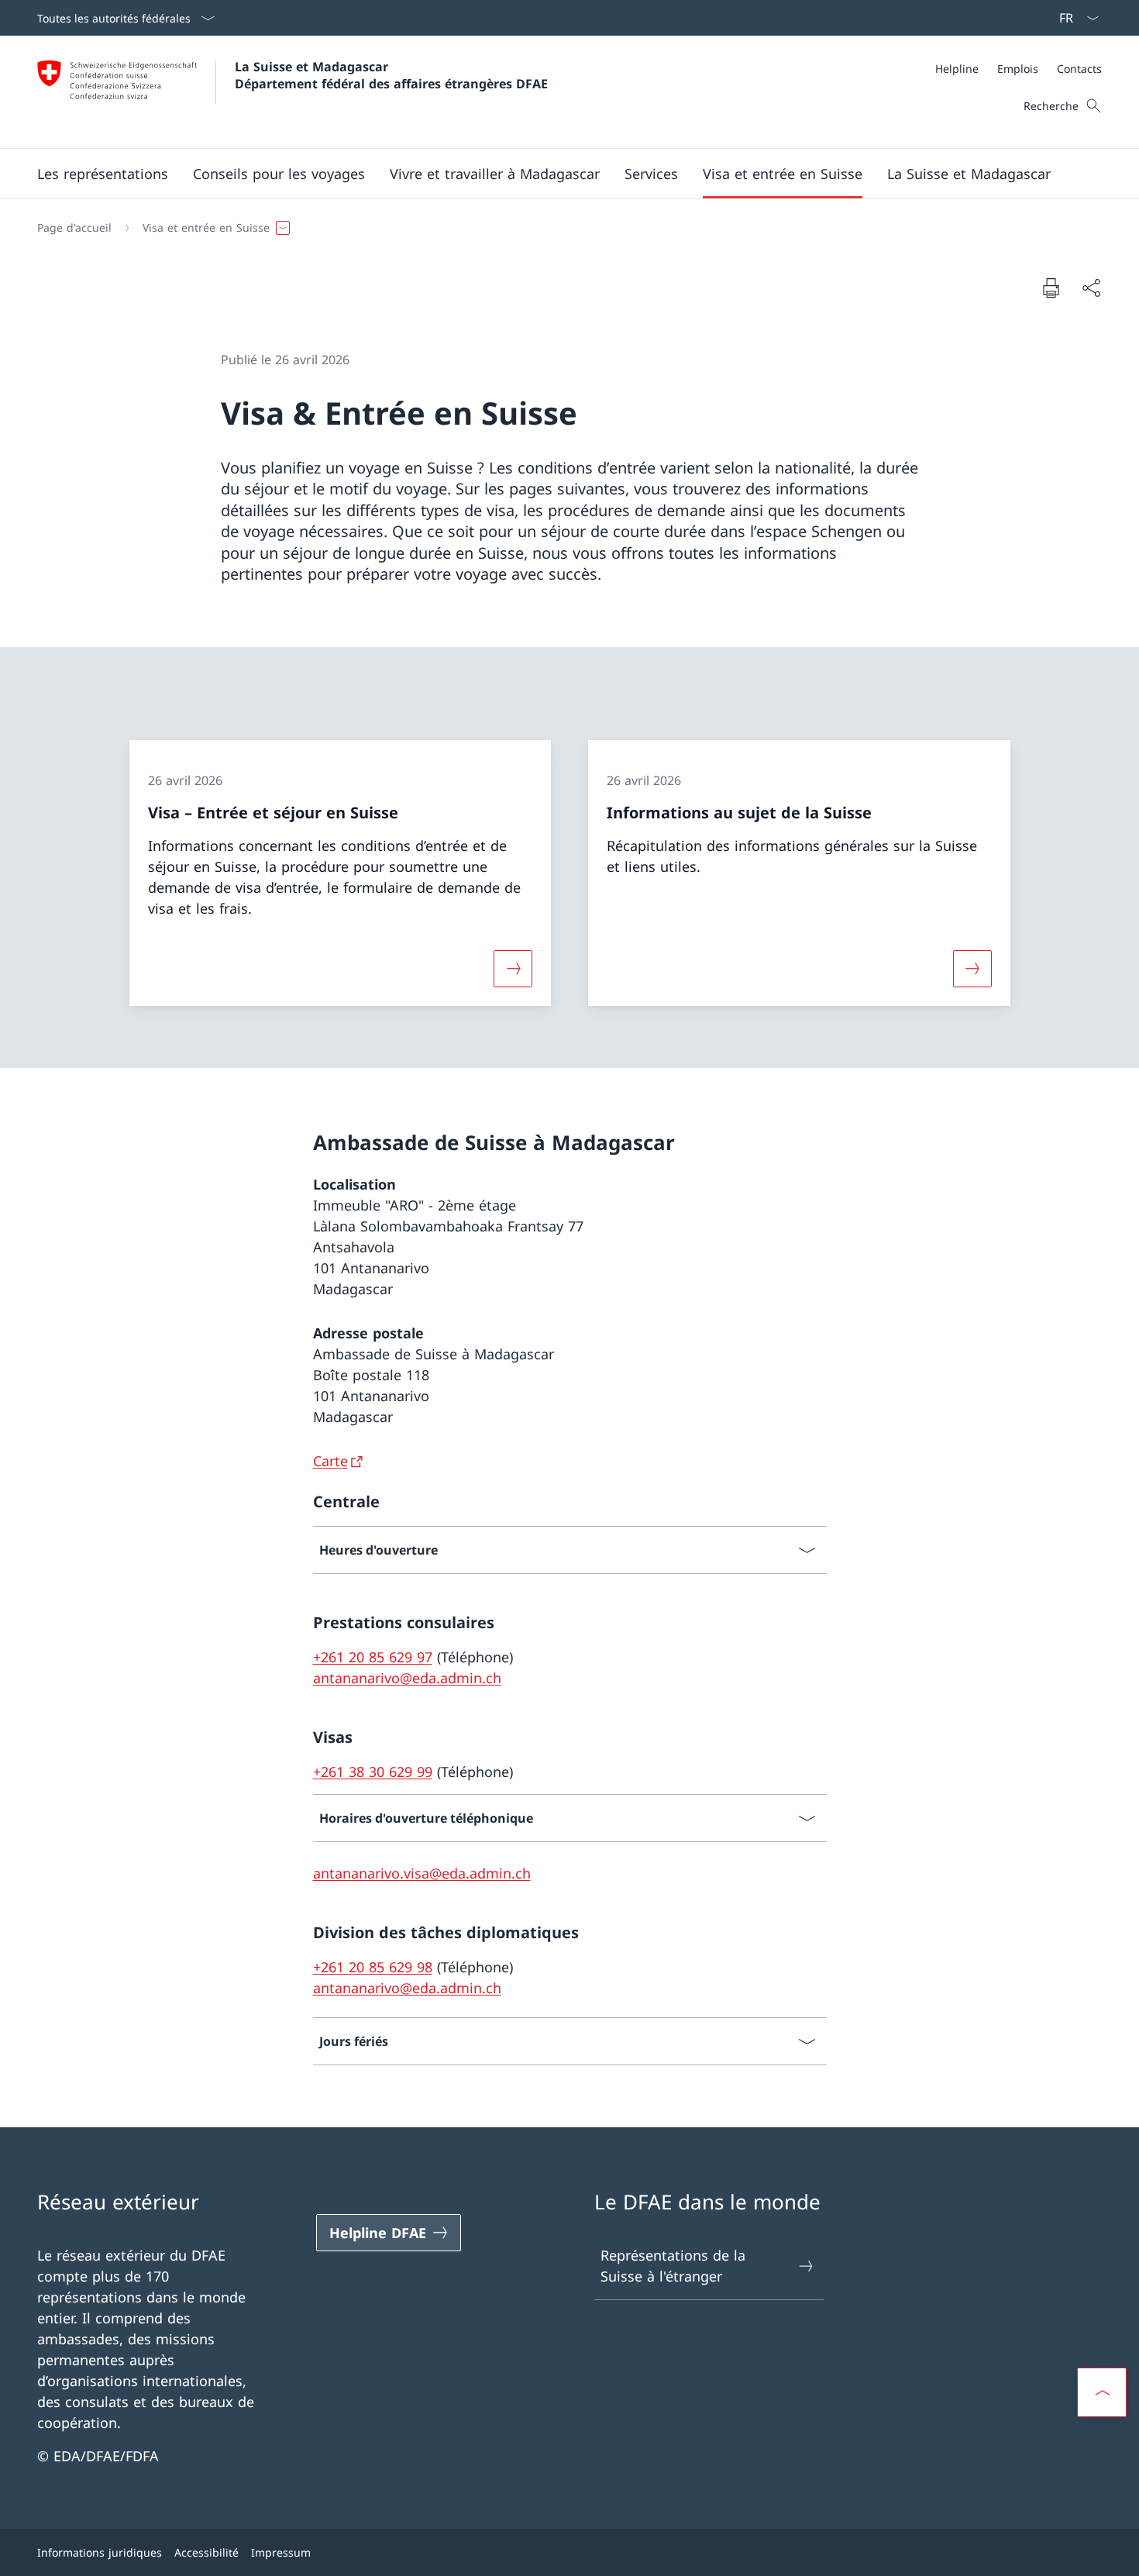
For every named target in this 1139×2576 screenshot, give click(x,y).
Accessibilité (206, 2552)
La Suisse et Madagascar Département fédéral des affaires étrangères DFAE (391, 75)
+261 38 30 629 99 (373, 1772)
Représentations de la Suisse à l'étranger (673, 2266)
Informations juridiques (100, 2552)
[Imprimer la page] (1051, 288)
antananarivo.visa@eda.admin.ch (422, 1873)
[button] (103, 174)
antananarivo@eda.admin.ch (407, 1678)
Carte (330, 1461)
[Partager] (1091, 288)
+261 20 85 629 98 (373, 1967)
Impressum (281, 2552)
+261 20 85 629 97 (373, 1657)
